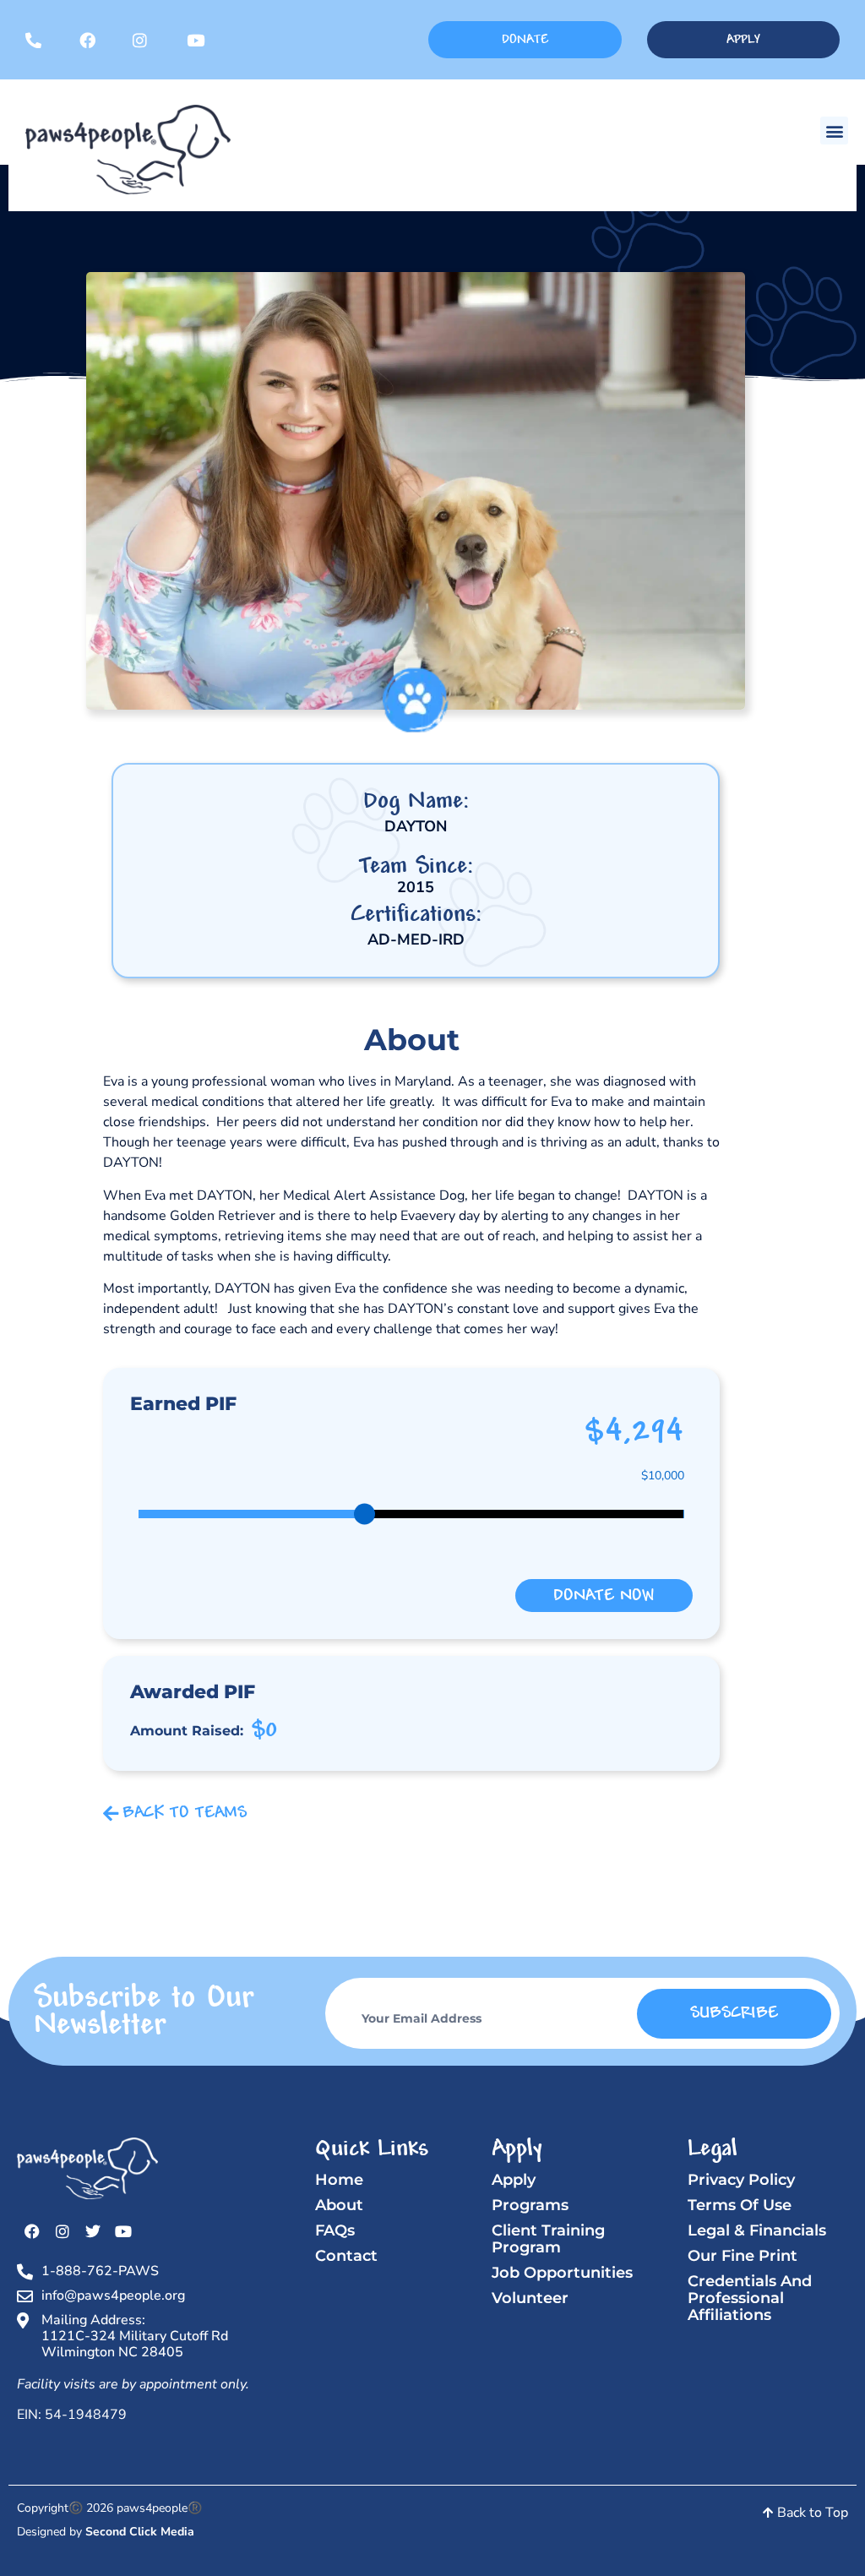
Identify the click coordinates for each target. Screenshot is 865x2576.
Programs (530, 2205)
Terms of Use (740, 2205)
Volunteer (530, 2298)
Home (339, 2180)
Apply (514, 2180)
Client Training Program (548, 2239)
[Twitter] (93, 2231)
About (339, 2205)
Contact (346, 2256)
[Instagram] (63, 2231)
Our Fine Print (743, 2256)
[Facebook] (32, 2231)
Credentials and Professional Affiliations (750, 2298)
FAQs (335, 2230)
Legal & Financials (757, 2230)
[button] (834, 131)
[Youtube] (123, 2231)
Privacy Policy (741, 2180)
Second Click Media (140, 2532)
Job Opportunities (562, 2273)
